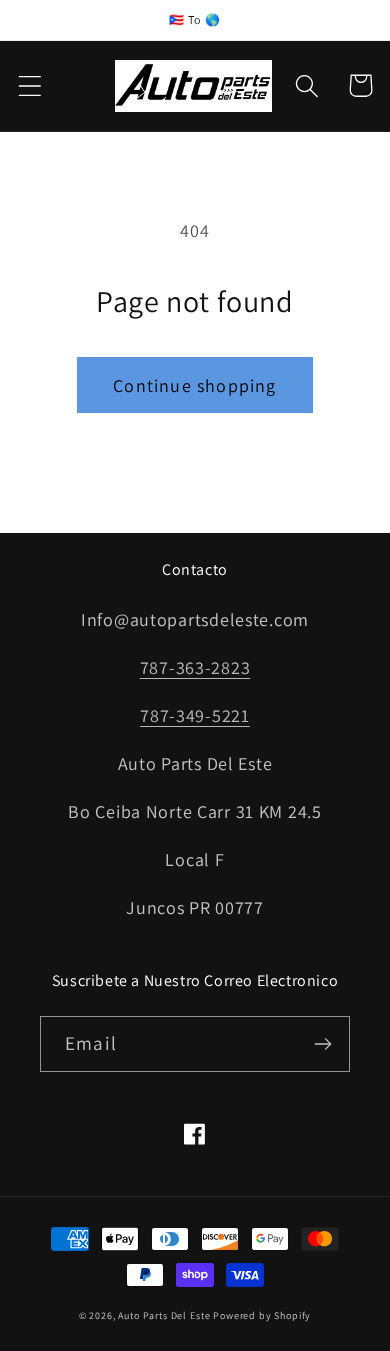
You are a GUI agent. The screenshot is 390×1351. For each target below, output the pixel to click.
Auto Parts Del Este (164, 1315)
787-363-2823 (195, 667)
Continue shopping (194, 385)
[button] (30, 85)
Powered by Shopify (262, 1315)
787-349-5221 (195, 715)
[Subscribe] (322, 1044)
